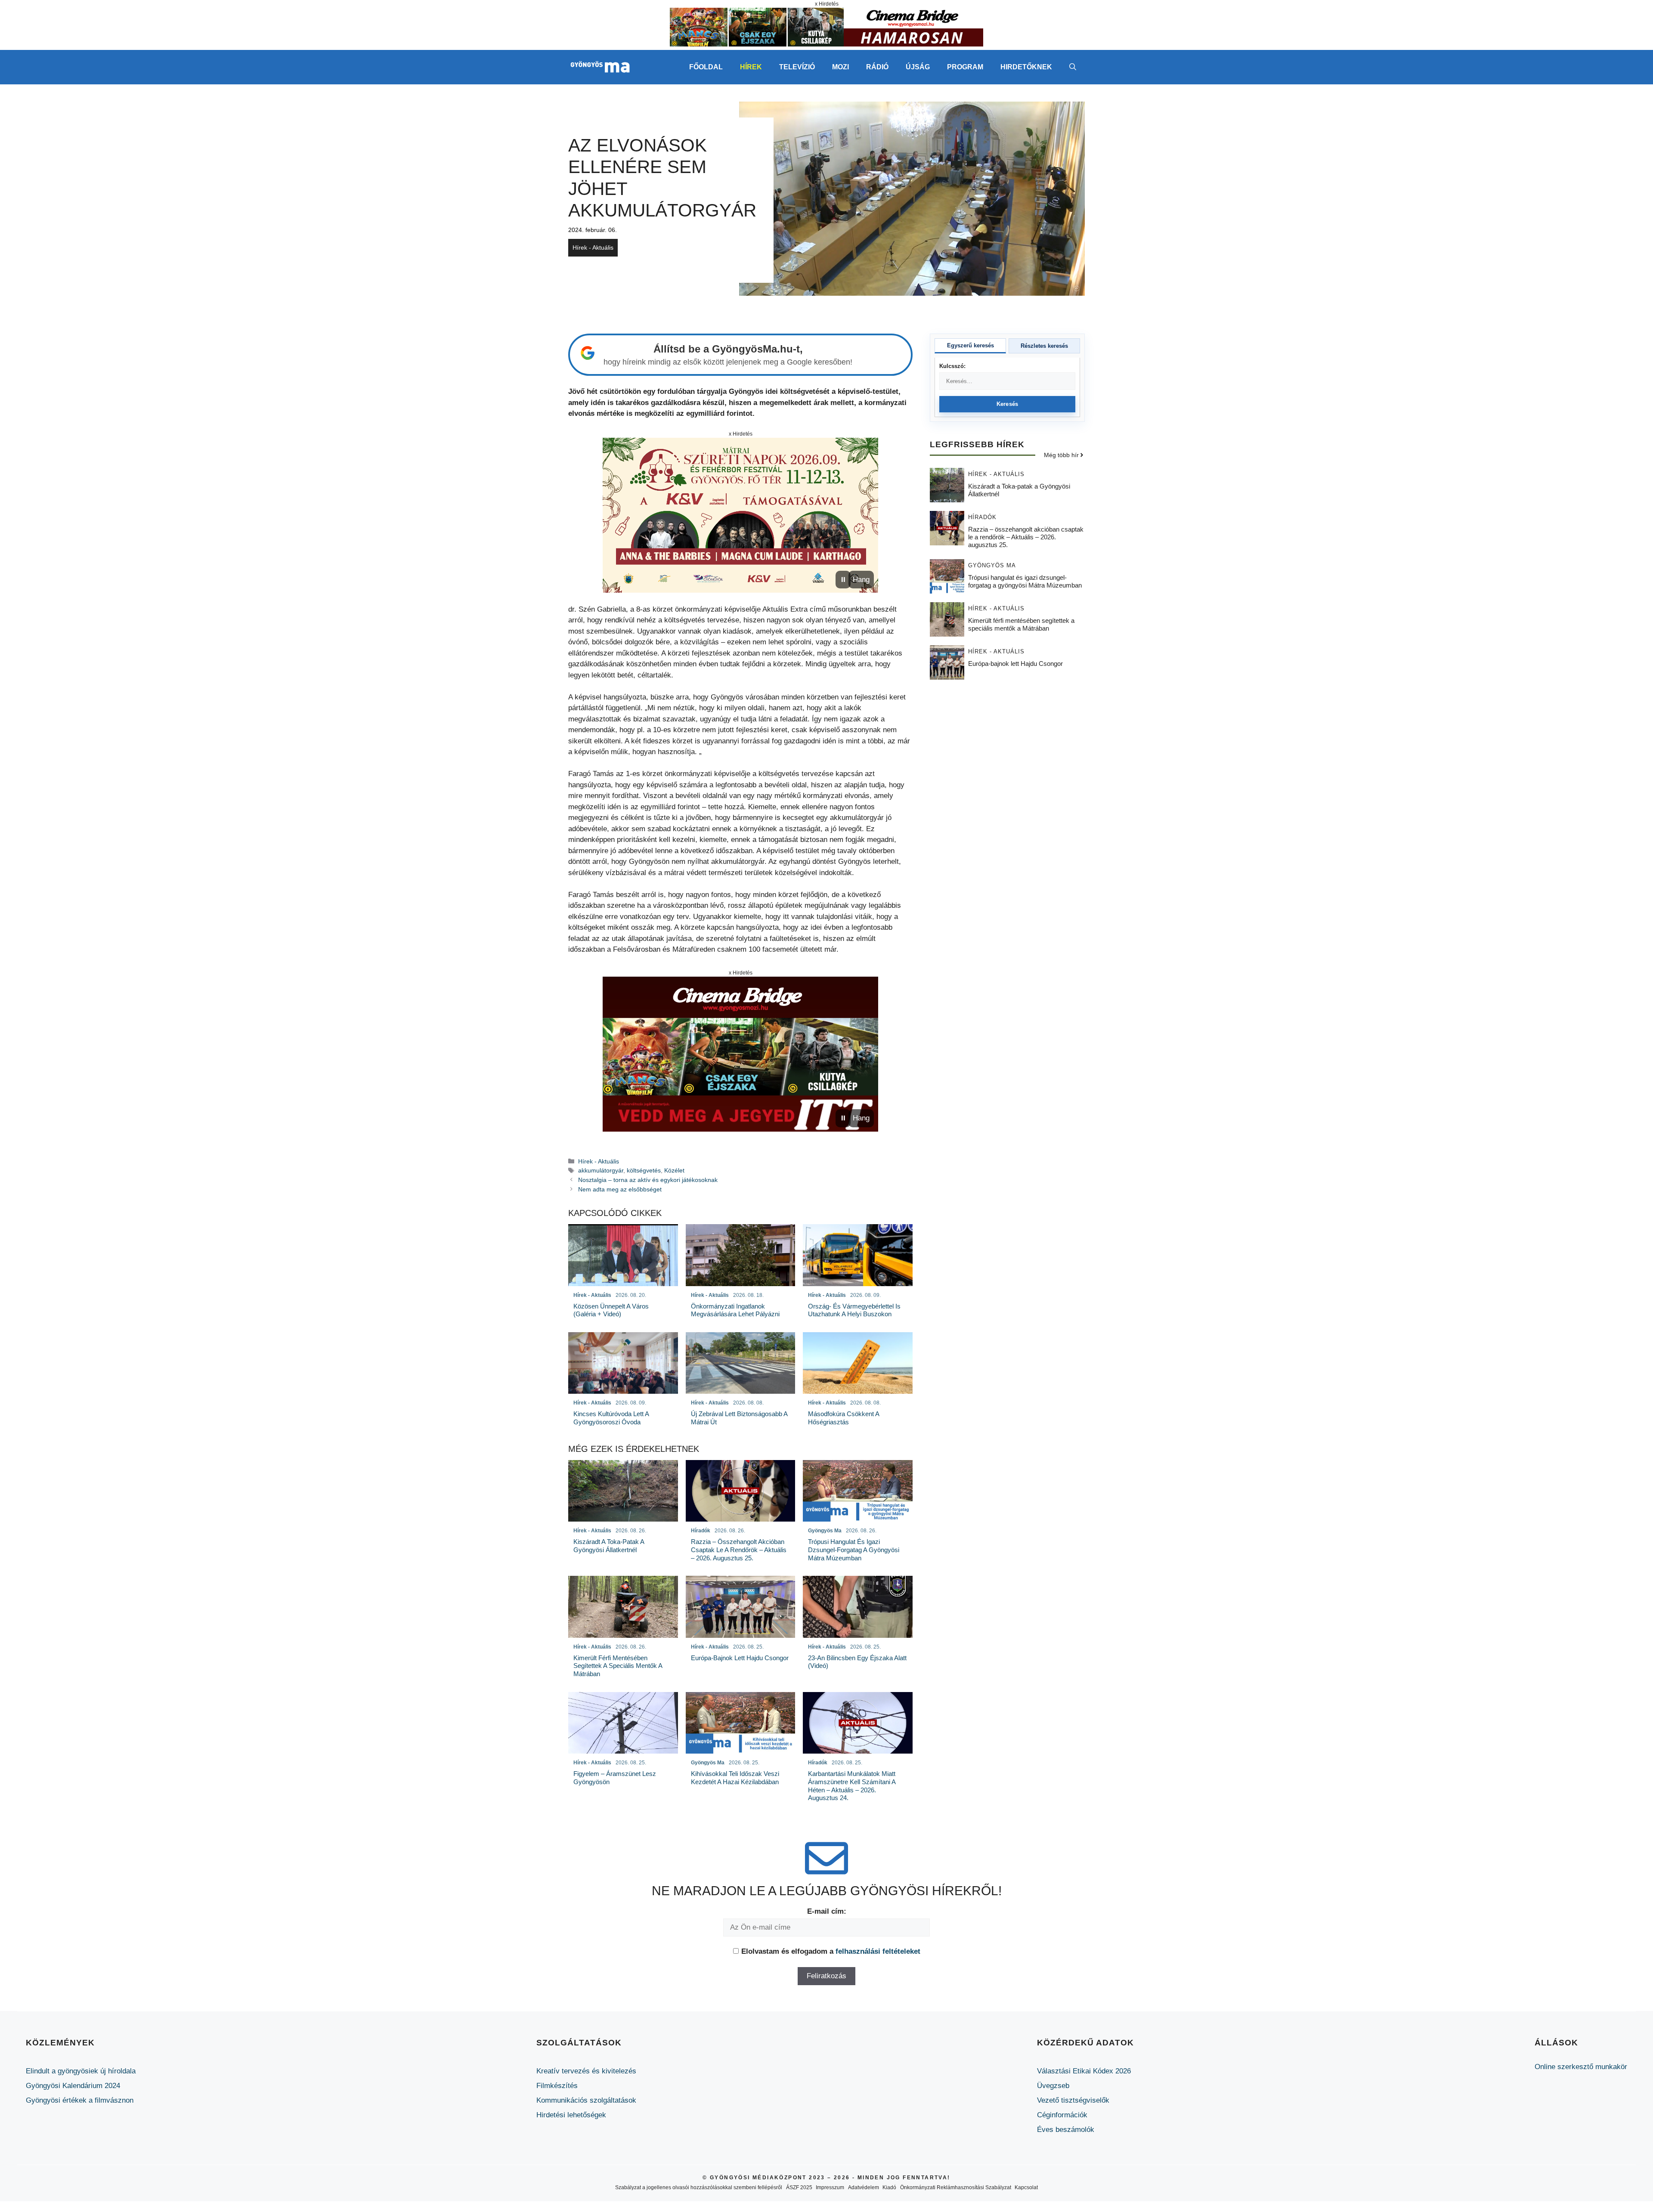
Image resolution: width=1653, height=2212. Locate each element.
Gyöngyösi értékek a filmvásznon (80, 2100)
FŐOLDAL (706, 67)
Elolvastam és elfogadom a (831, 1951)
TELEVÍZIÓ (797, 67)
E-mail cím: (827, 1911)
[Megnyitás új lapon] (740, 515)
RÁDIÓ (877, 67)
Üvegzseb (1053, 2086)
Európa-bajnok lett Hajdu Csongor (1015, 663)
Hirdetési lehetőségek (571, 2115)
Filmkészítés (557, 2086)
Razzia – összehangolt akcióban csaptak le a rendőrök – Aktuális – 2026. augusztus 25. (1026, 537)
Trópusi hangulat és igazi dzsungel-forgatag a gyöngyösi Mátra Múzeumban (1025, 581)
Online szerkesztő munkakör (1581, 2067)
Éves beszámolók (1066, 2130)
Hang (861, 580)
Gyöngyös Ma (992, 565)
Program (965, 67)
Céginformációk (1062, 2115)
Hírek (751, 67)
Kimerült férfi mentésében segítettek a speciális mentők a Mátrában (1021, 624)
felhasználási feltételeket (878, 1951)
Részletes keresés (1044, 346)
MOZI (840, 67)
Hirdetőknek (1026, 67)
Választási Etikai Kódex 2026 (1084, 2071)
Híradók (982, 517)
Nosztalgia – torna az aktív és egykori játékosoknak (648, 1180)
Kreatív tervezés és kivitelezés (586, 2071)
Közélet (674, 1170)
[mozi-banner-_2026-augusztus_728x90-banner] (826, 44)
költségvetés (644, 1170)
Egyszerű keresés (970, 345)
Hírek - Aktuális (593, 247)
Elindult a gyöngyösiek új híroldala (81, 2071)
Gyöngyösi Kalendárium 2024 (73, 2086)
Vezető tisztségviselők (1073, 2100)
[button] (1073, 67)
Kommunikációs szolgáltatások (586, 2100)
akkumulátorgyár (601, 1170)
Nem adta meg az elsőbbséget (620, 1189)
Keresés (1008, 404)
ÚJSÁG (918, 67)
